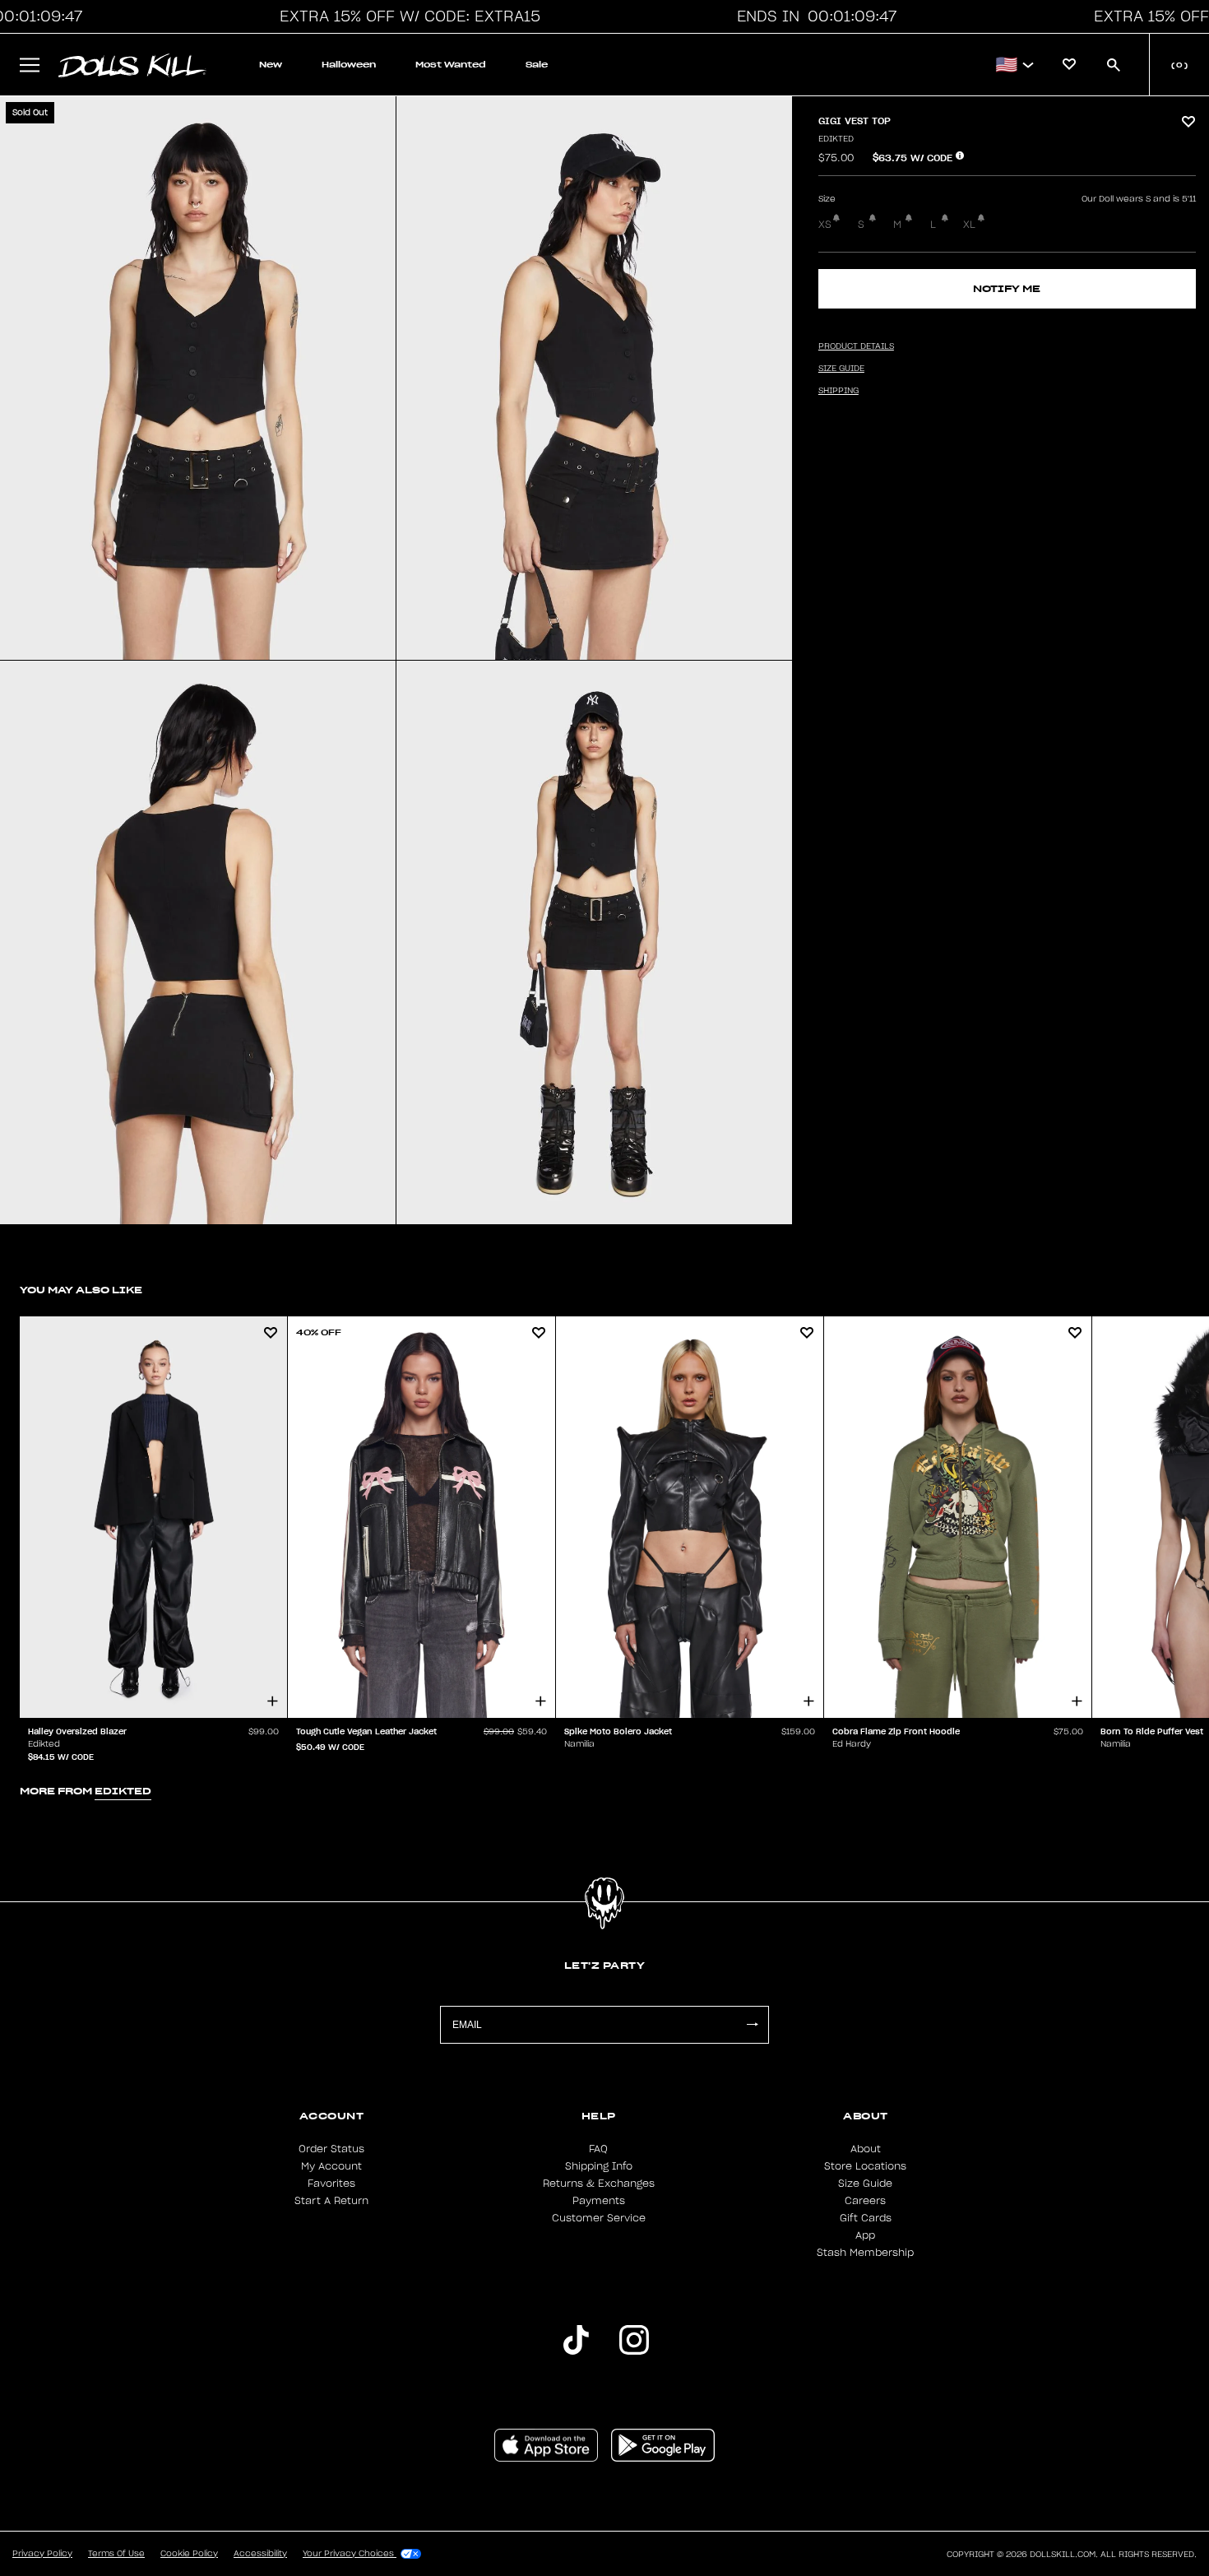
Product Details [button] (856, 346)
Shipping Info (599, 2166)
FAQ (598, 2149)
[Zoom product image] (198, 378)
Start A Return (331, 2201)
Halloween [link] (349, 65)
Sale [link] (537, 65)
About (866, 2149)
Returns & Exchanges (599, 2184)
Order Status (331, 2149)
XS (825, 225)
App (865, 2235)
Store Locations (865, 2166)
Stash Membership (865, 2253)
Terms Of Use (116, 2554)
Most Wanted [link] (451, 65)
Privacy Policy (42, 2554)
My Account (331, 2166)
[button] (405, 16)
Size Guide (865, 2184)
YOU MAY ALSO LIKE (81, 1290)
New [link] (271, 65)
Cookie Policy (189, 2554)
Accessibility (260, 2554)
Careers (865, 2201)
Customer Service (599, 2218)
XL (969, 225)
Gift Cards (866, 2218)
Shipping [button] (838, 391)
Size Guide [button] (841, 369)
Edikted (836, 139)
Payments (599, 2201)
